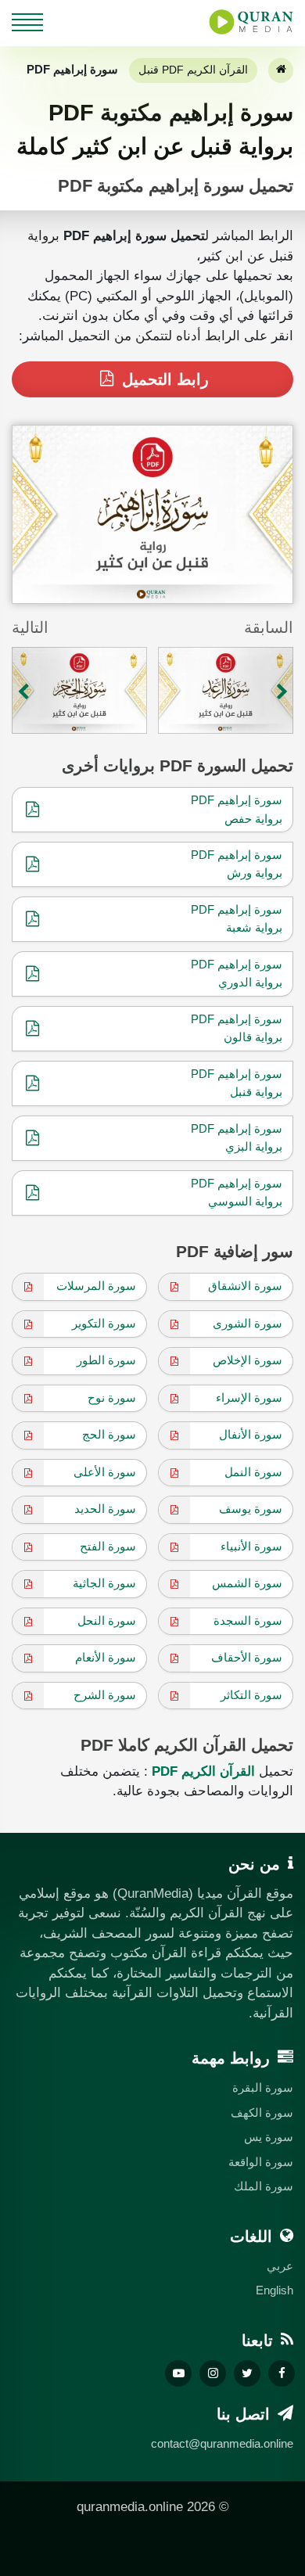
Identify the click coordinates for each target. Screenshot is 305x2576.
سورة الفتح (108, 1546)
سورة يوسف (251, 1509)
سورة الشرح (105, 1695)
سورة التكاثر (251, 1695)
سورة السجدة (248, 1620)
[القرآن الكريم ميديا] (251, 22)
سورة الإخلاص (248, 1360)
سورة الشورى (248, 1323)
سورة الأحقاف (247, 1657)
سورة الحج (109, 1434)
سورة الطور (106, 1360)
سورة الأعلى (105, 1472)
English (274, 2290)
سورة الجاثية (104, 1583)
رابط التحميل (163, 379)
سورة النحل (107, 1620)
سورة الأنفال (251, 1434)
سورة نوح (112, 1398)
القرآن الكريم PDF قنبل (193, 70)
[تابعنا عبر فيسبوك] (282, 2373)
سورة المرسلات (96, 1286)
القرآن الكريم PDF (203, 1771)
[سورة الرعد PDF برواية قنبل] (226, 690)
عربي (280, 2266)
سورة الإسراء (249, 1398)
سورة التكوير (104, 1323)
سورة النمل (253, 1472)
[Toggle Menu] (27, 20)
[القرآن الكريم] (281, 70)
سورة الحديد (105, 1509)
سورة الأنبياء (251, 1546)
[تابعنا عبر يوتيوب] (178, 2373)
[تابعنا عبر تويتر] (247, 2373)
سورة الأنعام (106, 1657)
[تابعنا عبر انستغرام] (213, 2373)
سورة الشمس (247, 1583)
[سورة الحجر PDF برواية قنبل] (79, 690)
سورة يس (269, 2137)
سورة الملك (264, 2186)
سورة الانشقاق (245, 1286)
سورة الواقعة (261, 2162)
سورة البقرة (263, 2087)
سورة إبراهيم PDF (237, 800)
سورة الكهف (262, 2113)
